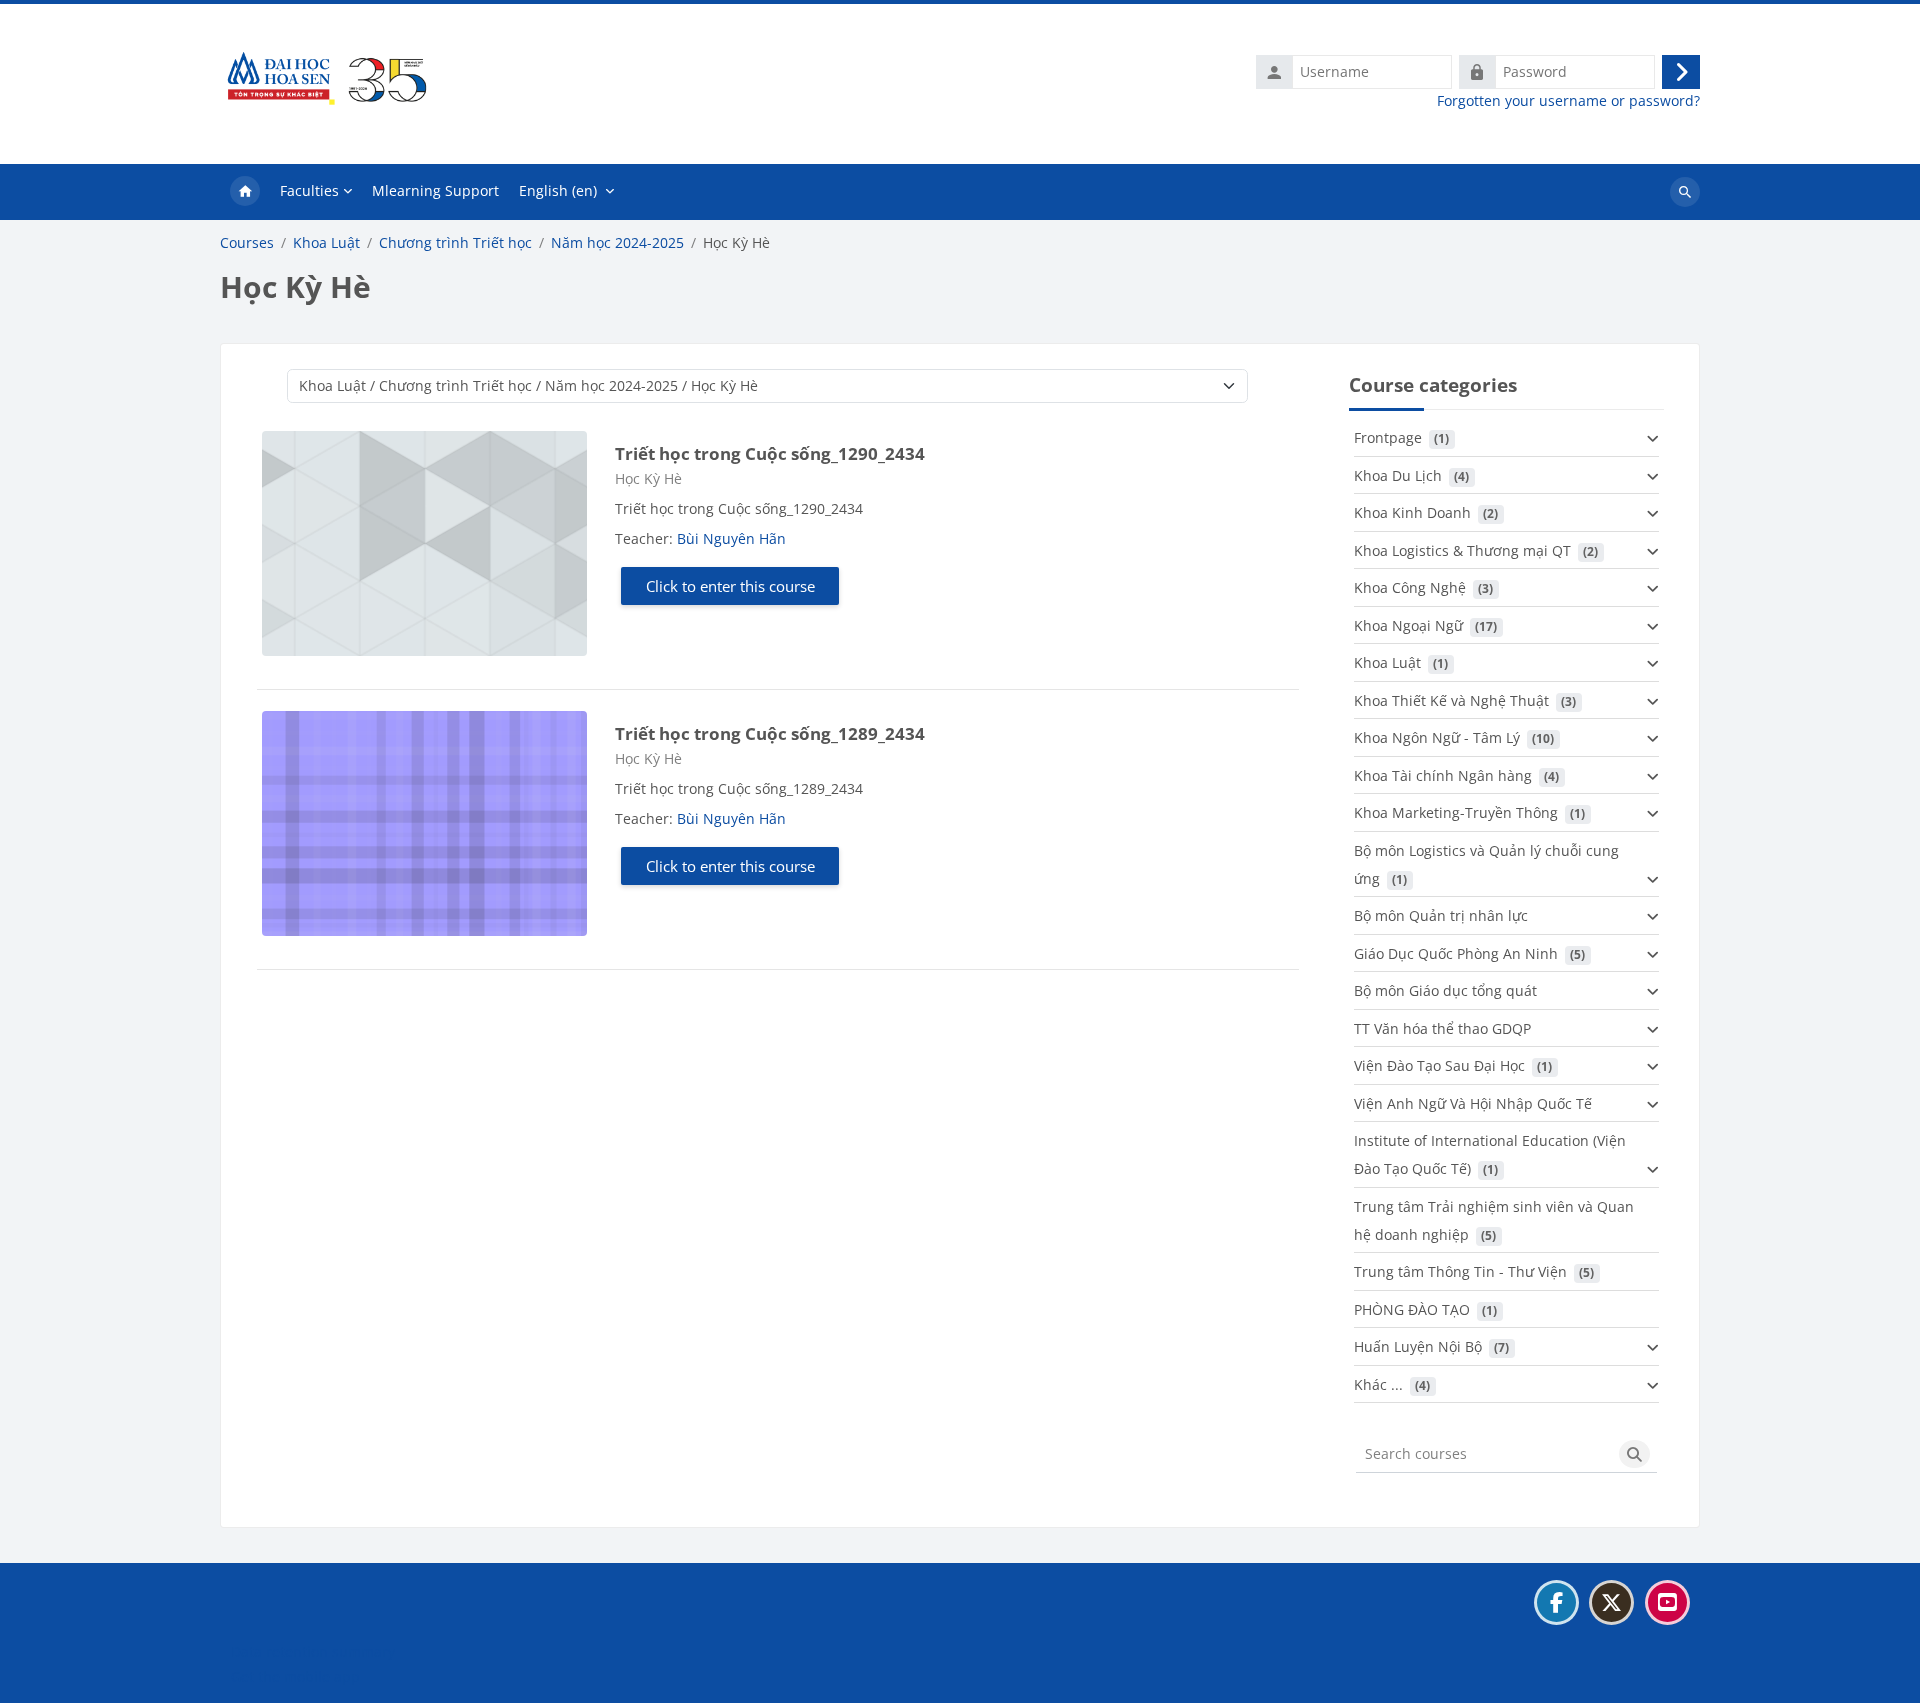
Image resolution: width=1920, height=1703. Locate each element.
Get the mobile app (295, 1676)
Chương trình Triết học (455, 243)
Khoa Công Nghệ (1410, 587)
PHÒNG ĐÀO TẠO (1412, 1309)
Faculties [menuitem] (309, 190)
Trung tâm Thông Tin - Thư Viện (1460, 1271)
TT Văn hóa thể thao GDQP (1442, 1028)
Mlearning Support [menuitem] (435, 190)
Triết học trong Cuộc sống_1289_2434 (770, 733)
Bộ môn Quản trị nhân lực (1441, 915)
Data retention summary (313, 1651)
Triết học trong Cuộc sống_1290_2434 (770, 453)
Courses (247, 243)
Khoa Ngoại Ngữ (1408, 625)
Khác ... (1378, 1384)
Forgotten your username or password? (1568, 101)
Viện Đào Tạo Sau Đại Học (1439, 1065)
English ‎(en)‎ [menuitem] (558, 190)
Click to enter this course (730, 586)
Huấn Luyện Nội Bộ (1418, 1346)
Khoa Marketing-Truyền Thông (1456, 812)
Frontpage (1388, 437)
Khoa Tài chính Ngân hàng (1443, 775)
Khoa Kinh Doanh (1412, 512)
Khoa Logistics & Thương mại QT (1462, 550)
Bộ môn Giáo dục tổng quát (1445, 990)
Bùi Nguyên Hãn (731, 538)
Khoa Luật (326, 243)
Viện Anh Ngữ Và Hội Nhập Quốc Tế (1473, 1103)
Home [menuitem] (245, 192)
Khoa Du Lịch (1398, 475)
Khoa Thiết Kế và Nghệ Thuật (1451, 700)
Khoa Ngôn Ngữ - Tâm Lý (1437, 737)
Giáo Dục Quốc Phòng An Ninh (1456, 953)
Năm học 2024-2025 (617, 243)
